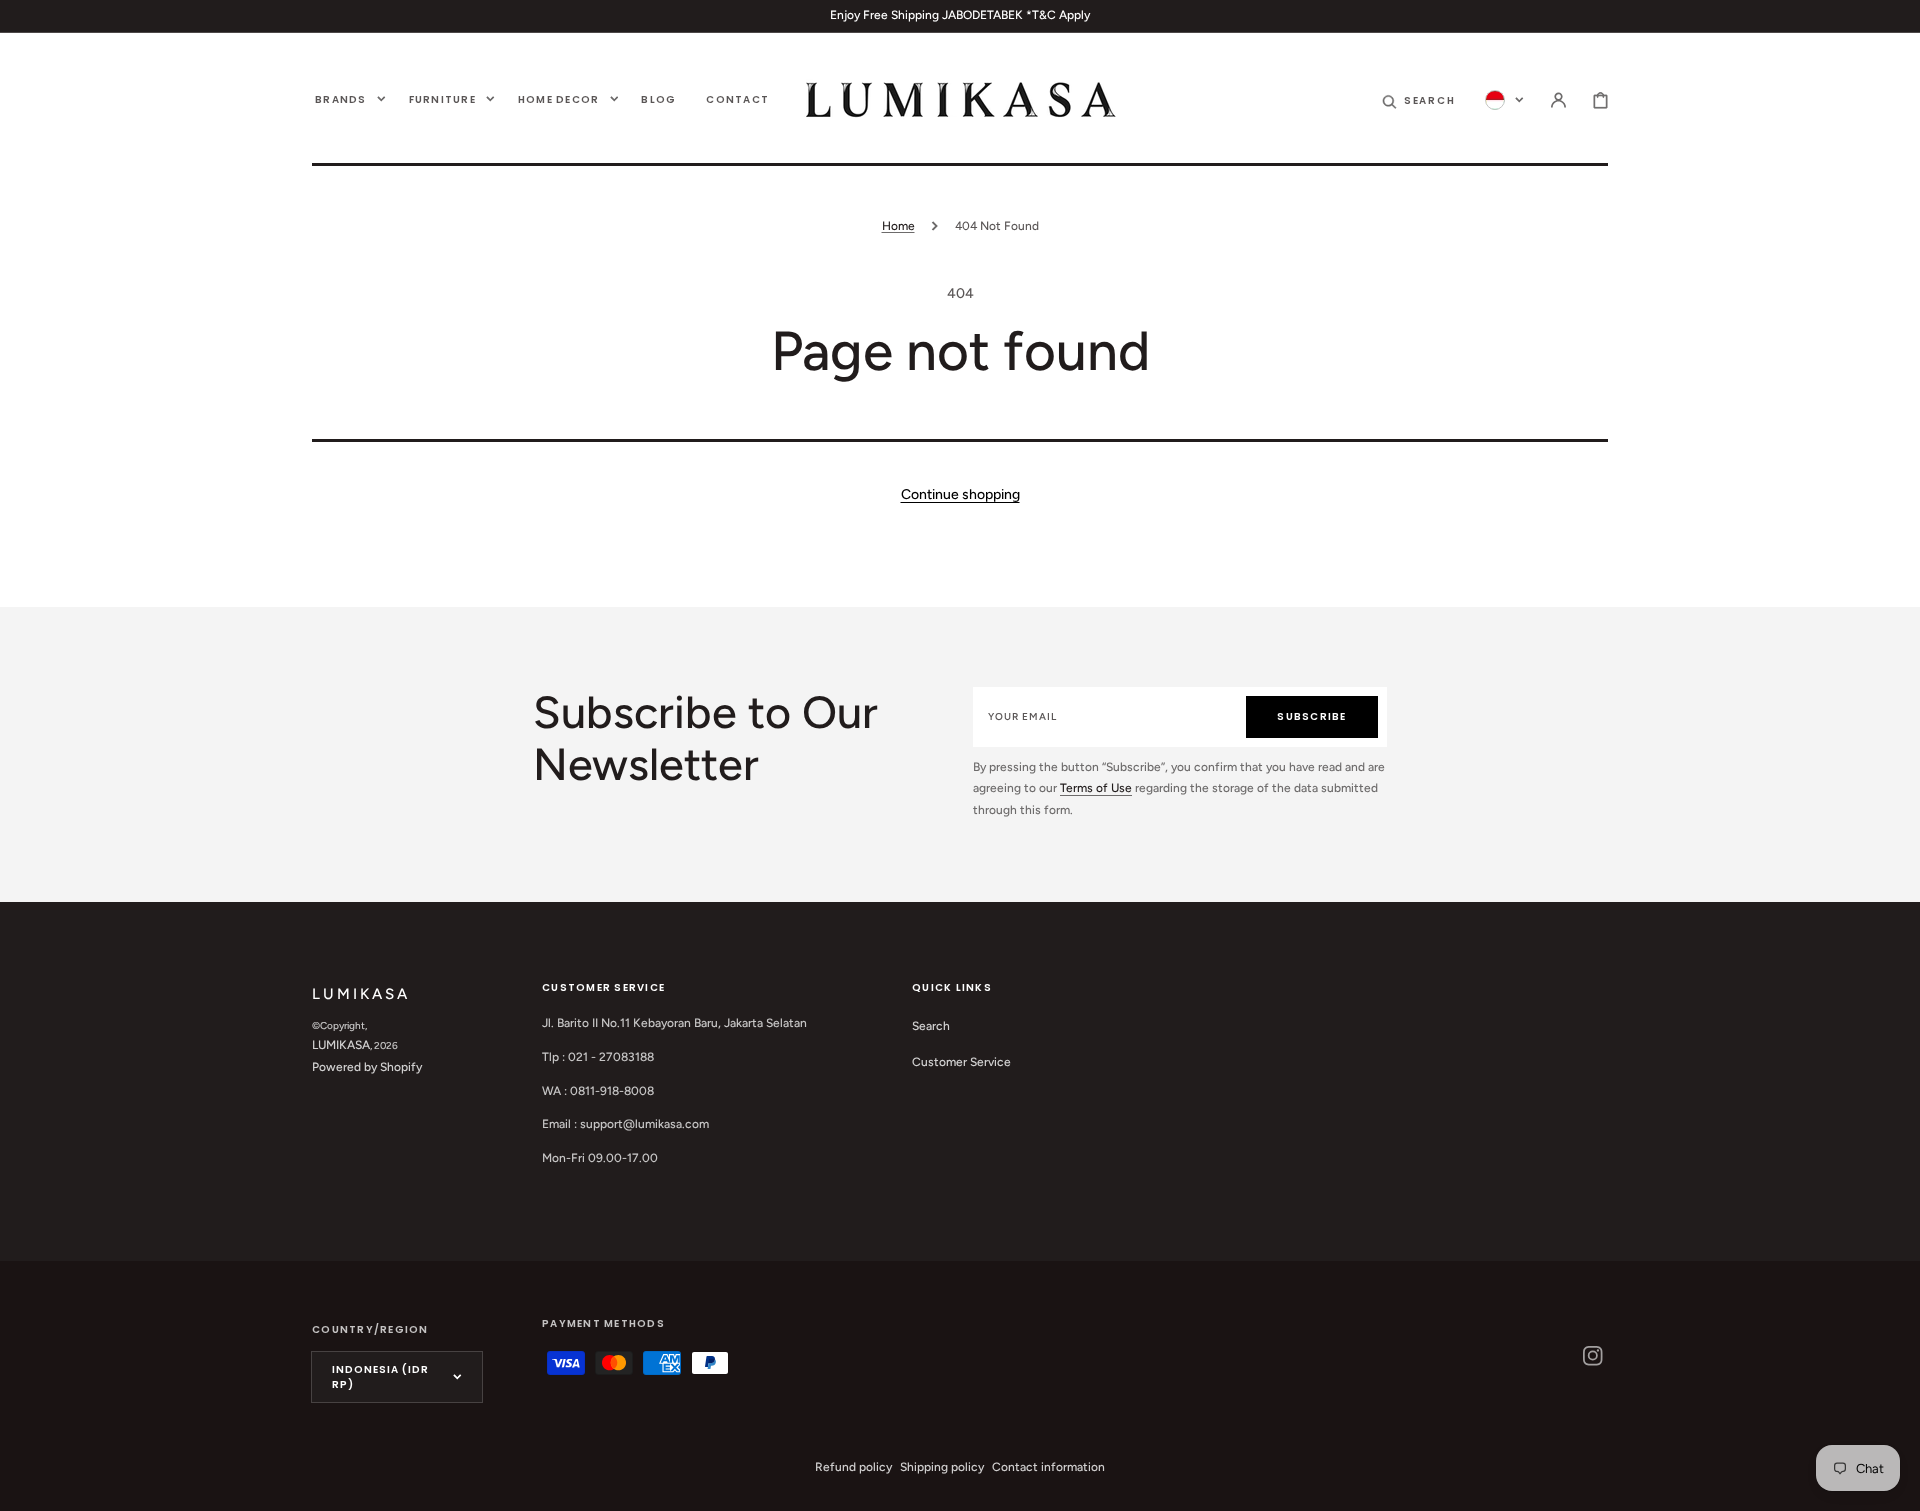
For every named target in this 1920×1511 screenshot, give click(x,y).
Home (898, 226)
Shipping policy (942, 1467)
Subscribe (1311, 716)
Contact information (1048, 1467)
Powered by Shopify (367, 1067)
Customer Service (961, 1062)
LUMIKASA (341, 1045)
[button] (1419, 99)
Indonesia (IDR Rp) (380, 1377)
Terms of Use (1096, 788)
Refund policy (853, 1467)
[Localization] (1504, 99)
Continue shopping (960, 494)
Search (931, 1026)
